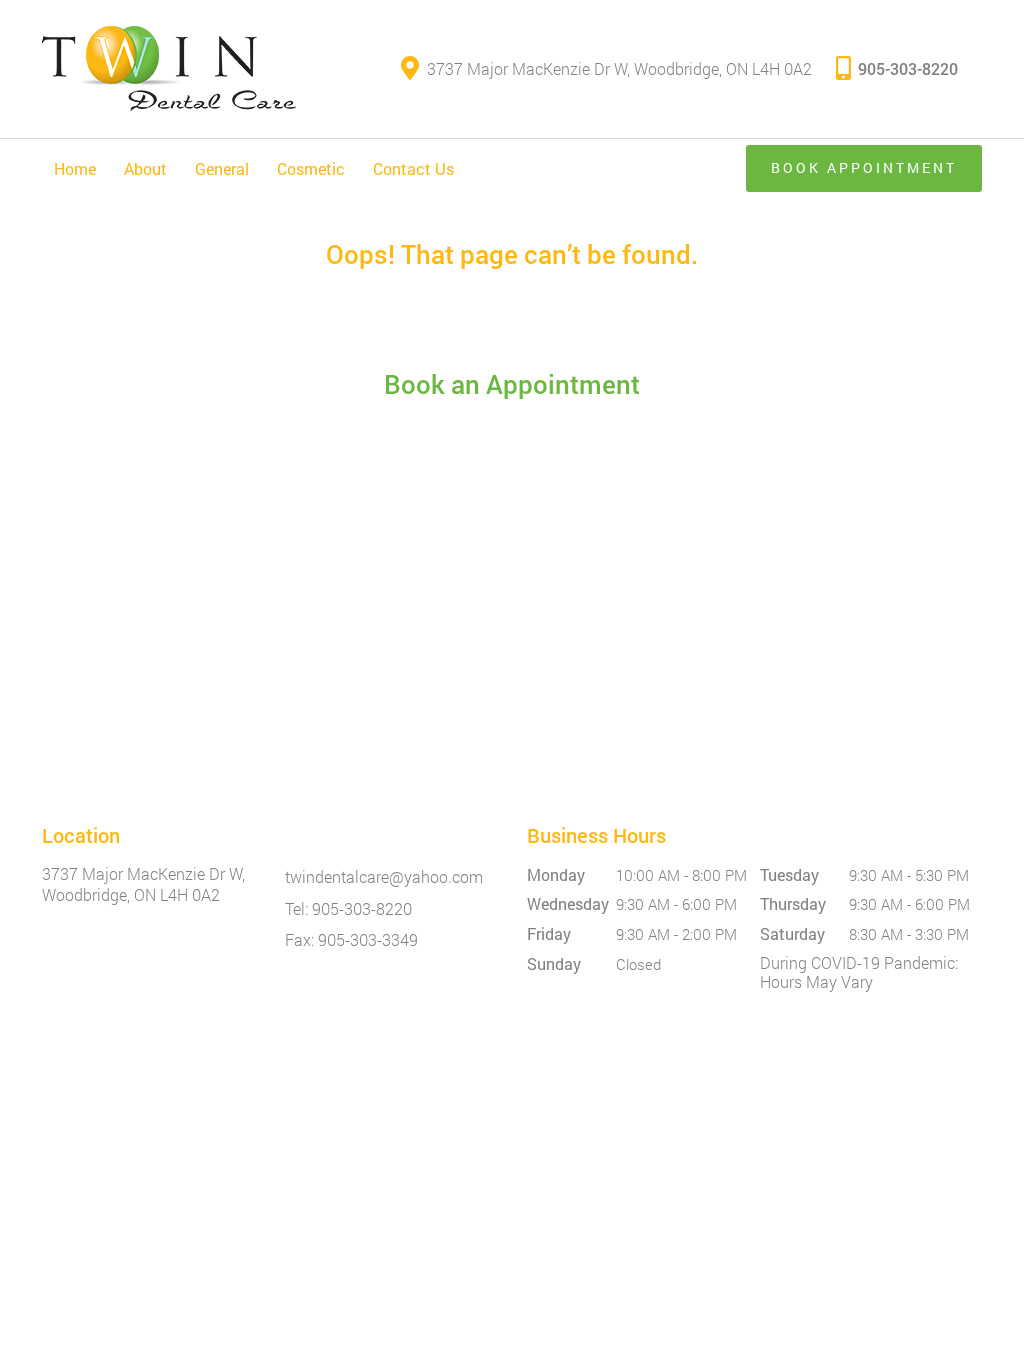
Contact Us (413, 168)
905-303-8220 (908, 68)
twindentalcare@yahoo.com (384, 876)
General (222, 168)
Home (75, 168)
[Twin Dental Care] (169, 69)
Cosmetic (311, 168)
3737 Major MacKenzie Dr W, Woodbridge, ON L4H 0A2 (619, 68)
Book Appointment (864, 167)
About (145, 168)
